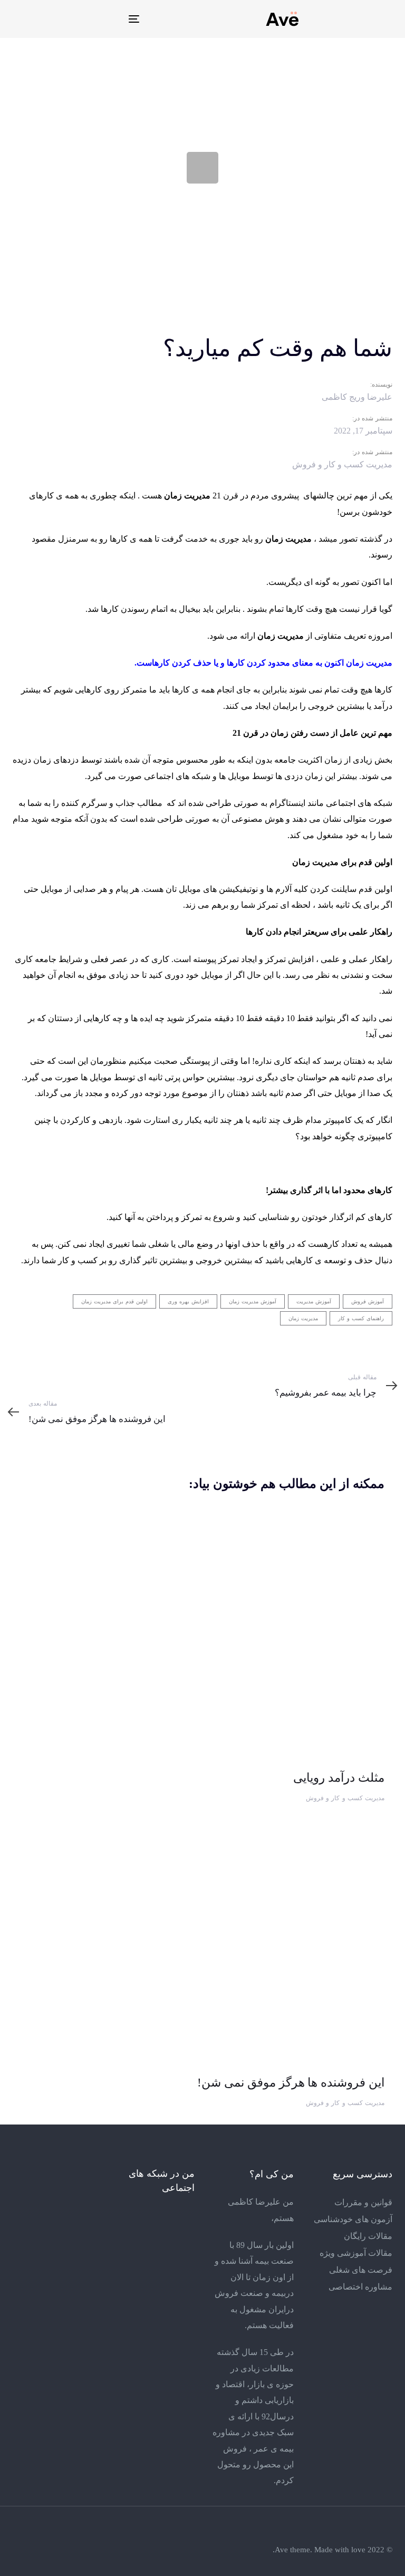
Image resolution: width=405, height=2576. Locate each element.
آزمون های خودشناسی (353, 2219)
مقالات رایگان (368, 2236)
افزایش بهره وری (188, 1301)
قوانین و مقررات (363, 2202)
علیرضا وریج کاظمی (357, 397)
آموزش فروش (368, 1301)
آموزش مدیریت (314, 1301)
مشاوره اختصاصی (360, 2287)
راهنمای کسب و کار (361, 1318)
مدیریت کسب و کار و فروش (342, 464)
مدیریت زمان (303, 1318)
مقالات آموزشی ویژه (356, 2253)
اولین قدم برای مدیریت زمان (114, 1301)
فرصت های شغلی (361, 2270)
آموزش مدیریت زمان (253, 1301)
